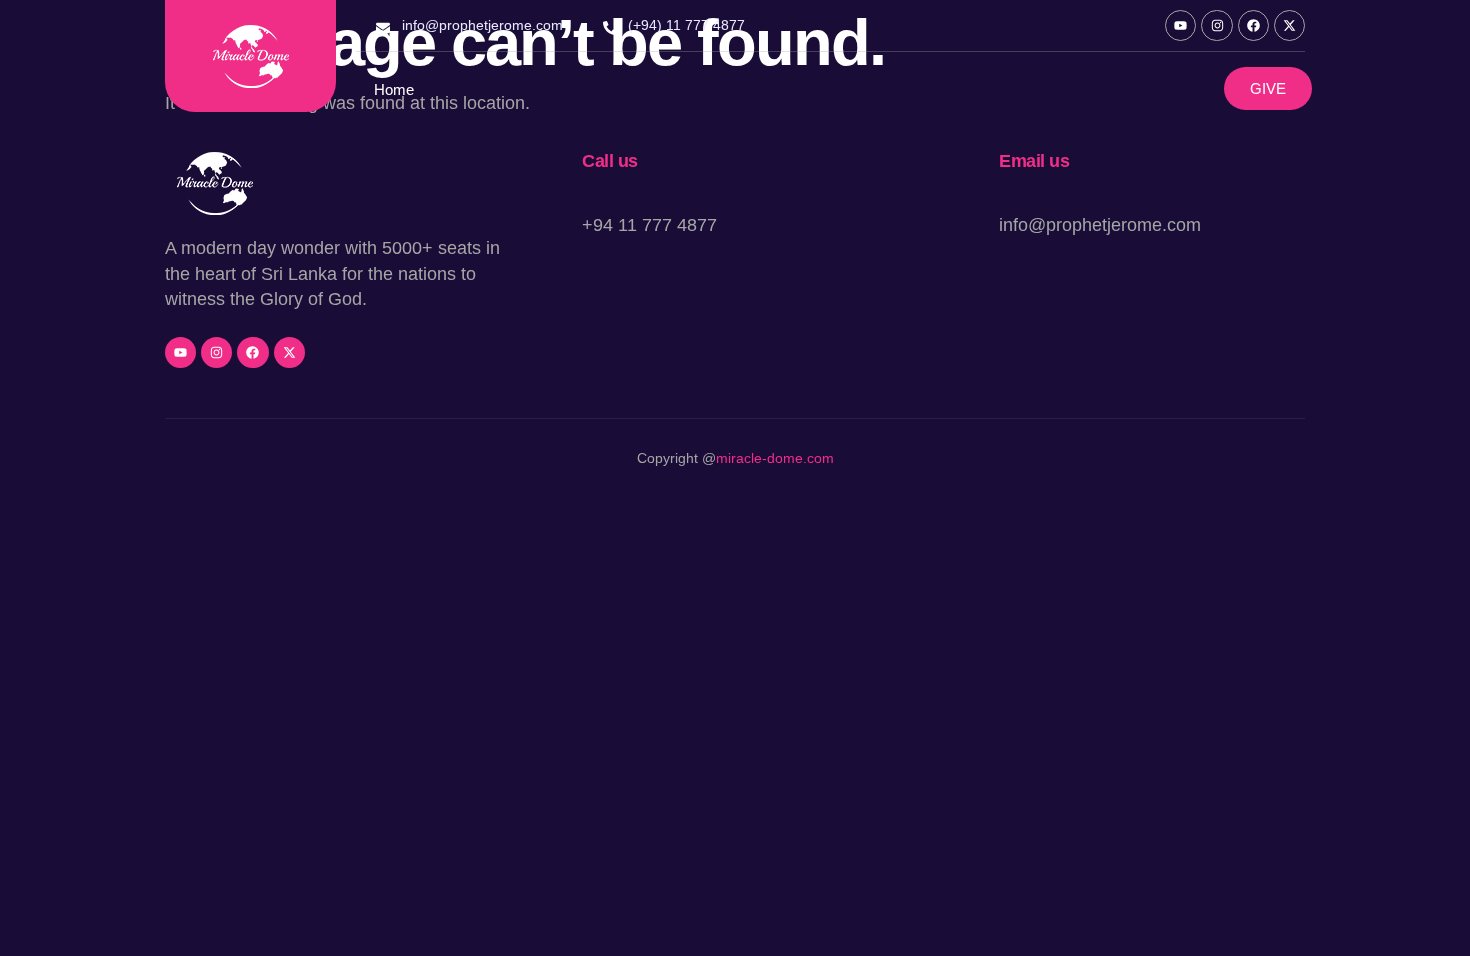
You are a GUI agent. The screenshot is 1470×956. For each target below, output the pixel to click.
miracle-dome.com (775, 458)
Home (394, 89)
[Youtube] (1180, 25)
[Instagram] (1216, 25)
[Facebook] (1253, 25)
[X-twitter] (1289, 25)
